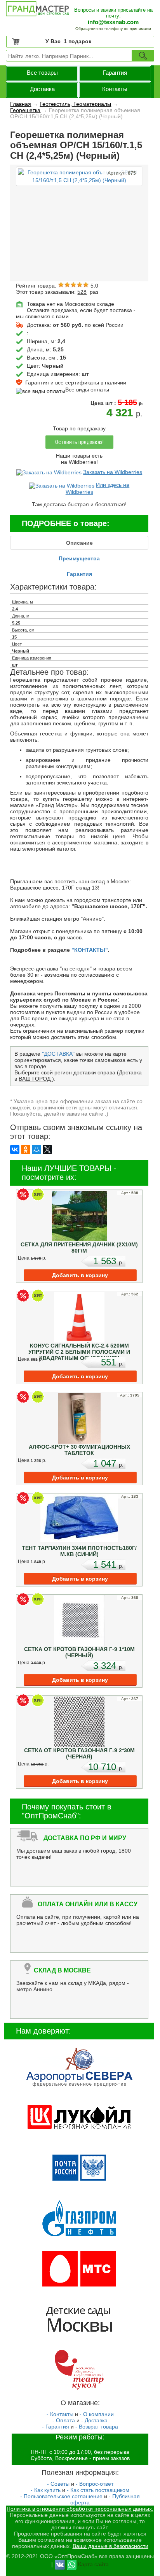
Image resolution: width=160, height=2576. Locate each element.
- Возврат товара (97, 2427)
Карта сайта (93, 2564)
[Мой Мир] (37, 1149)
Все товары (42, 73)
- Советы (58, 2484)
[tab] (79, 543)
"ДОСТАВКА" (58, 1054)
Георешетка (25, 110)
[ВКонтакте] (15, 1149)
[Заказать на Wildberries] (49, 472)
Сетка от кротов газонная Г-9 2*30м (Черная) (79, 1753)
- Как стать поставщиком (98, 2490)
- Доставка (94, 2420)
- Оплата (64, 2420)
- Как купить (46, 2490)
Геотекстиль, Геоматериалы (75, 104)
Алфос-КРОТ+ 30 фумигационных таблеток (79, 1450)
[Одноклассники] (26, 1149)
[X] (47, 1149)
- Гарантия (56, 2427)
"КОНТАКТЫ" (90, 950)
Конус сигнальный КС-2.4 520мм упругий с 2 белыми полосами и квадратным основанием (79, 1352)
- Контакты (60, 2414)
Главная (21, 104)
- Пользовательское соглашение (61, 2496)
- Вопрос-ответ (95, 2484)
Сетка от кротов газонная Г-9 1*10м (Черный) (79, 1652)
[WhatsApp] (72, 2564)
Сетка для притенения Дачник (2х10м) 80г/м (79, 1248)
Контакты (115, 89)
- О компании (97, 2414)
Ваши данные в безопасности (110, 2546)
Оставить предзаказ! (79, 442)
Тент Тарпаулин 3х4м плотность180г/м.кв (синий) (79, 1551)
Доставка (42, 89)
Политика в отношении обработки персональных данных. (80, 2509)
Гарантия (115, 73)
